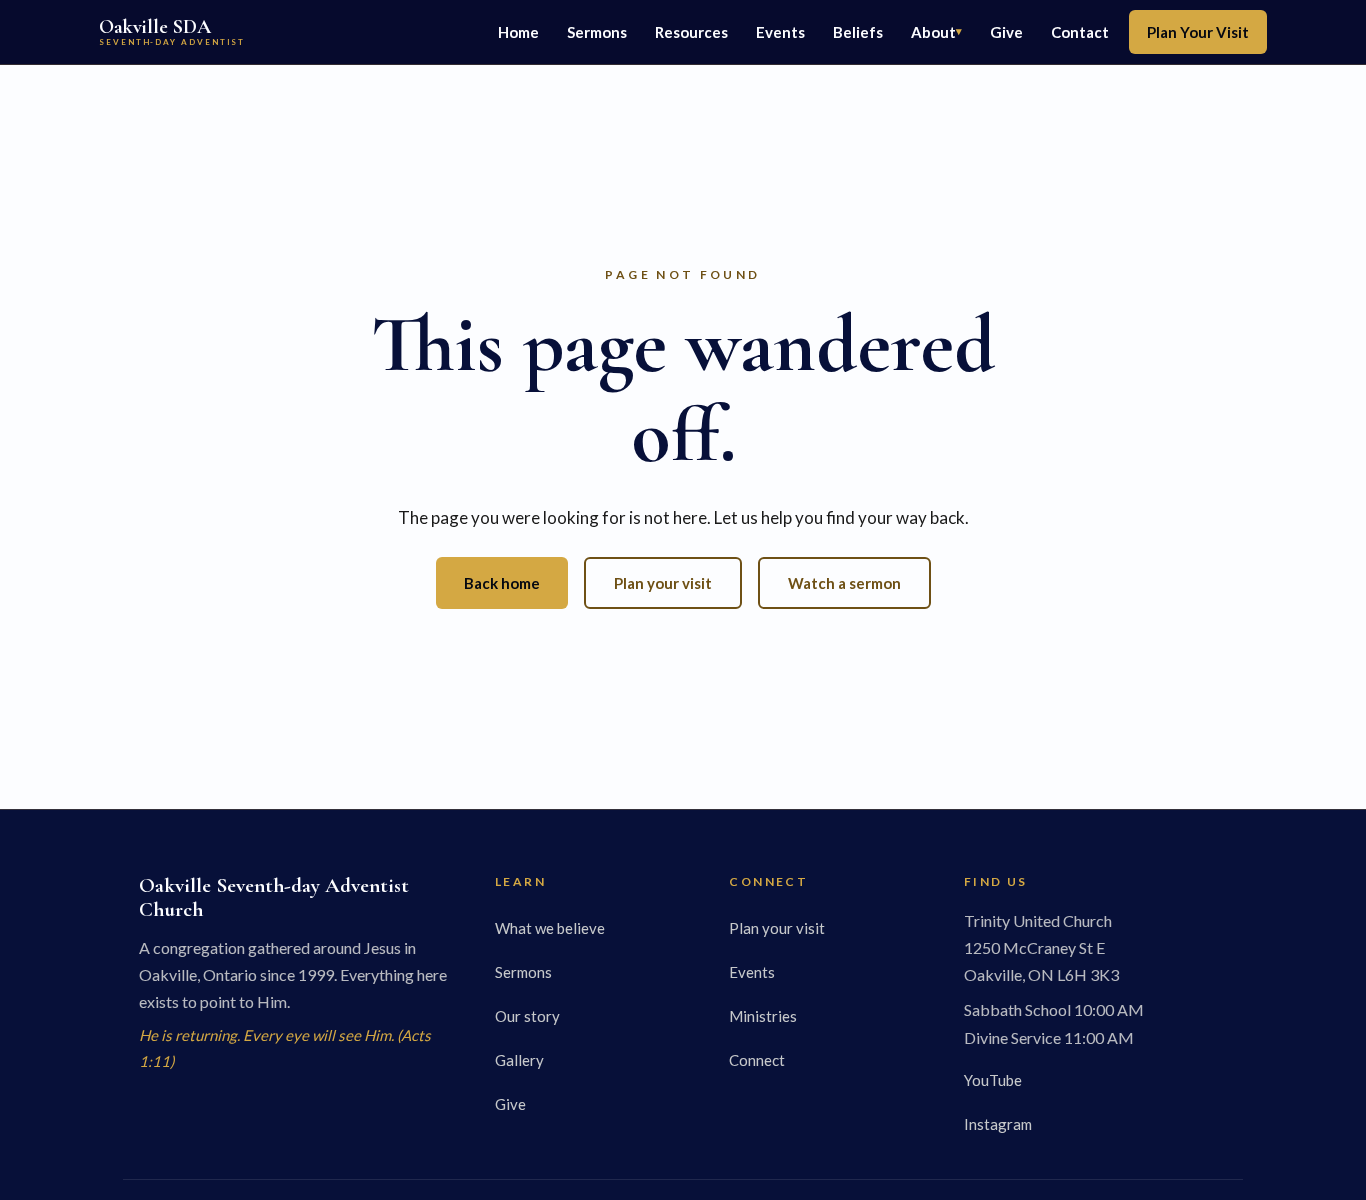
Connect (757, 1060)
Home (518, 32)
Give (1006, 32)
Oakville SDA (172, 31)
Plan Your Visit (1198, 32)
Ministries (763, 1016)
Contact (1080, 32)
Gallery (519, 1060)
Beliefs (858, 32)
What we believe (550, 928)
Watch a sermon (844, 583)
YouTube (993, 1080)
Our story (527, 1016)
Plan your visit (663, 583)
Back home (502, 583)
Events (780, 32)
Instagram (998, 1124)
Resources (691, 32)
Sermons (597, 32)
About (933, 32)
